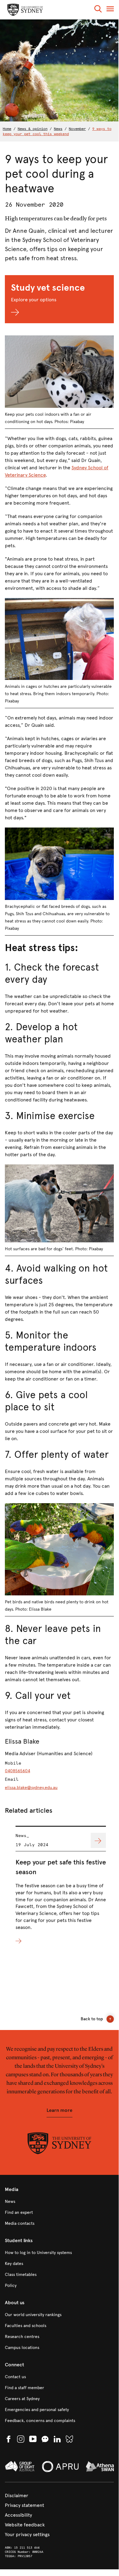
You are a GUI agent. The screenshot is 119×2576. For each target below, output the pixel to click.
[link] (59, 2202)
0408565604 (17, 1771)
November (77, 129)
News (58, 129)
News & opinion (33, 129)
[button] (98, 10)
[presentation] (61, 1885)
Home (7, 129)
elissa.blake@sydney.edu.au (31, 1788)
